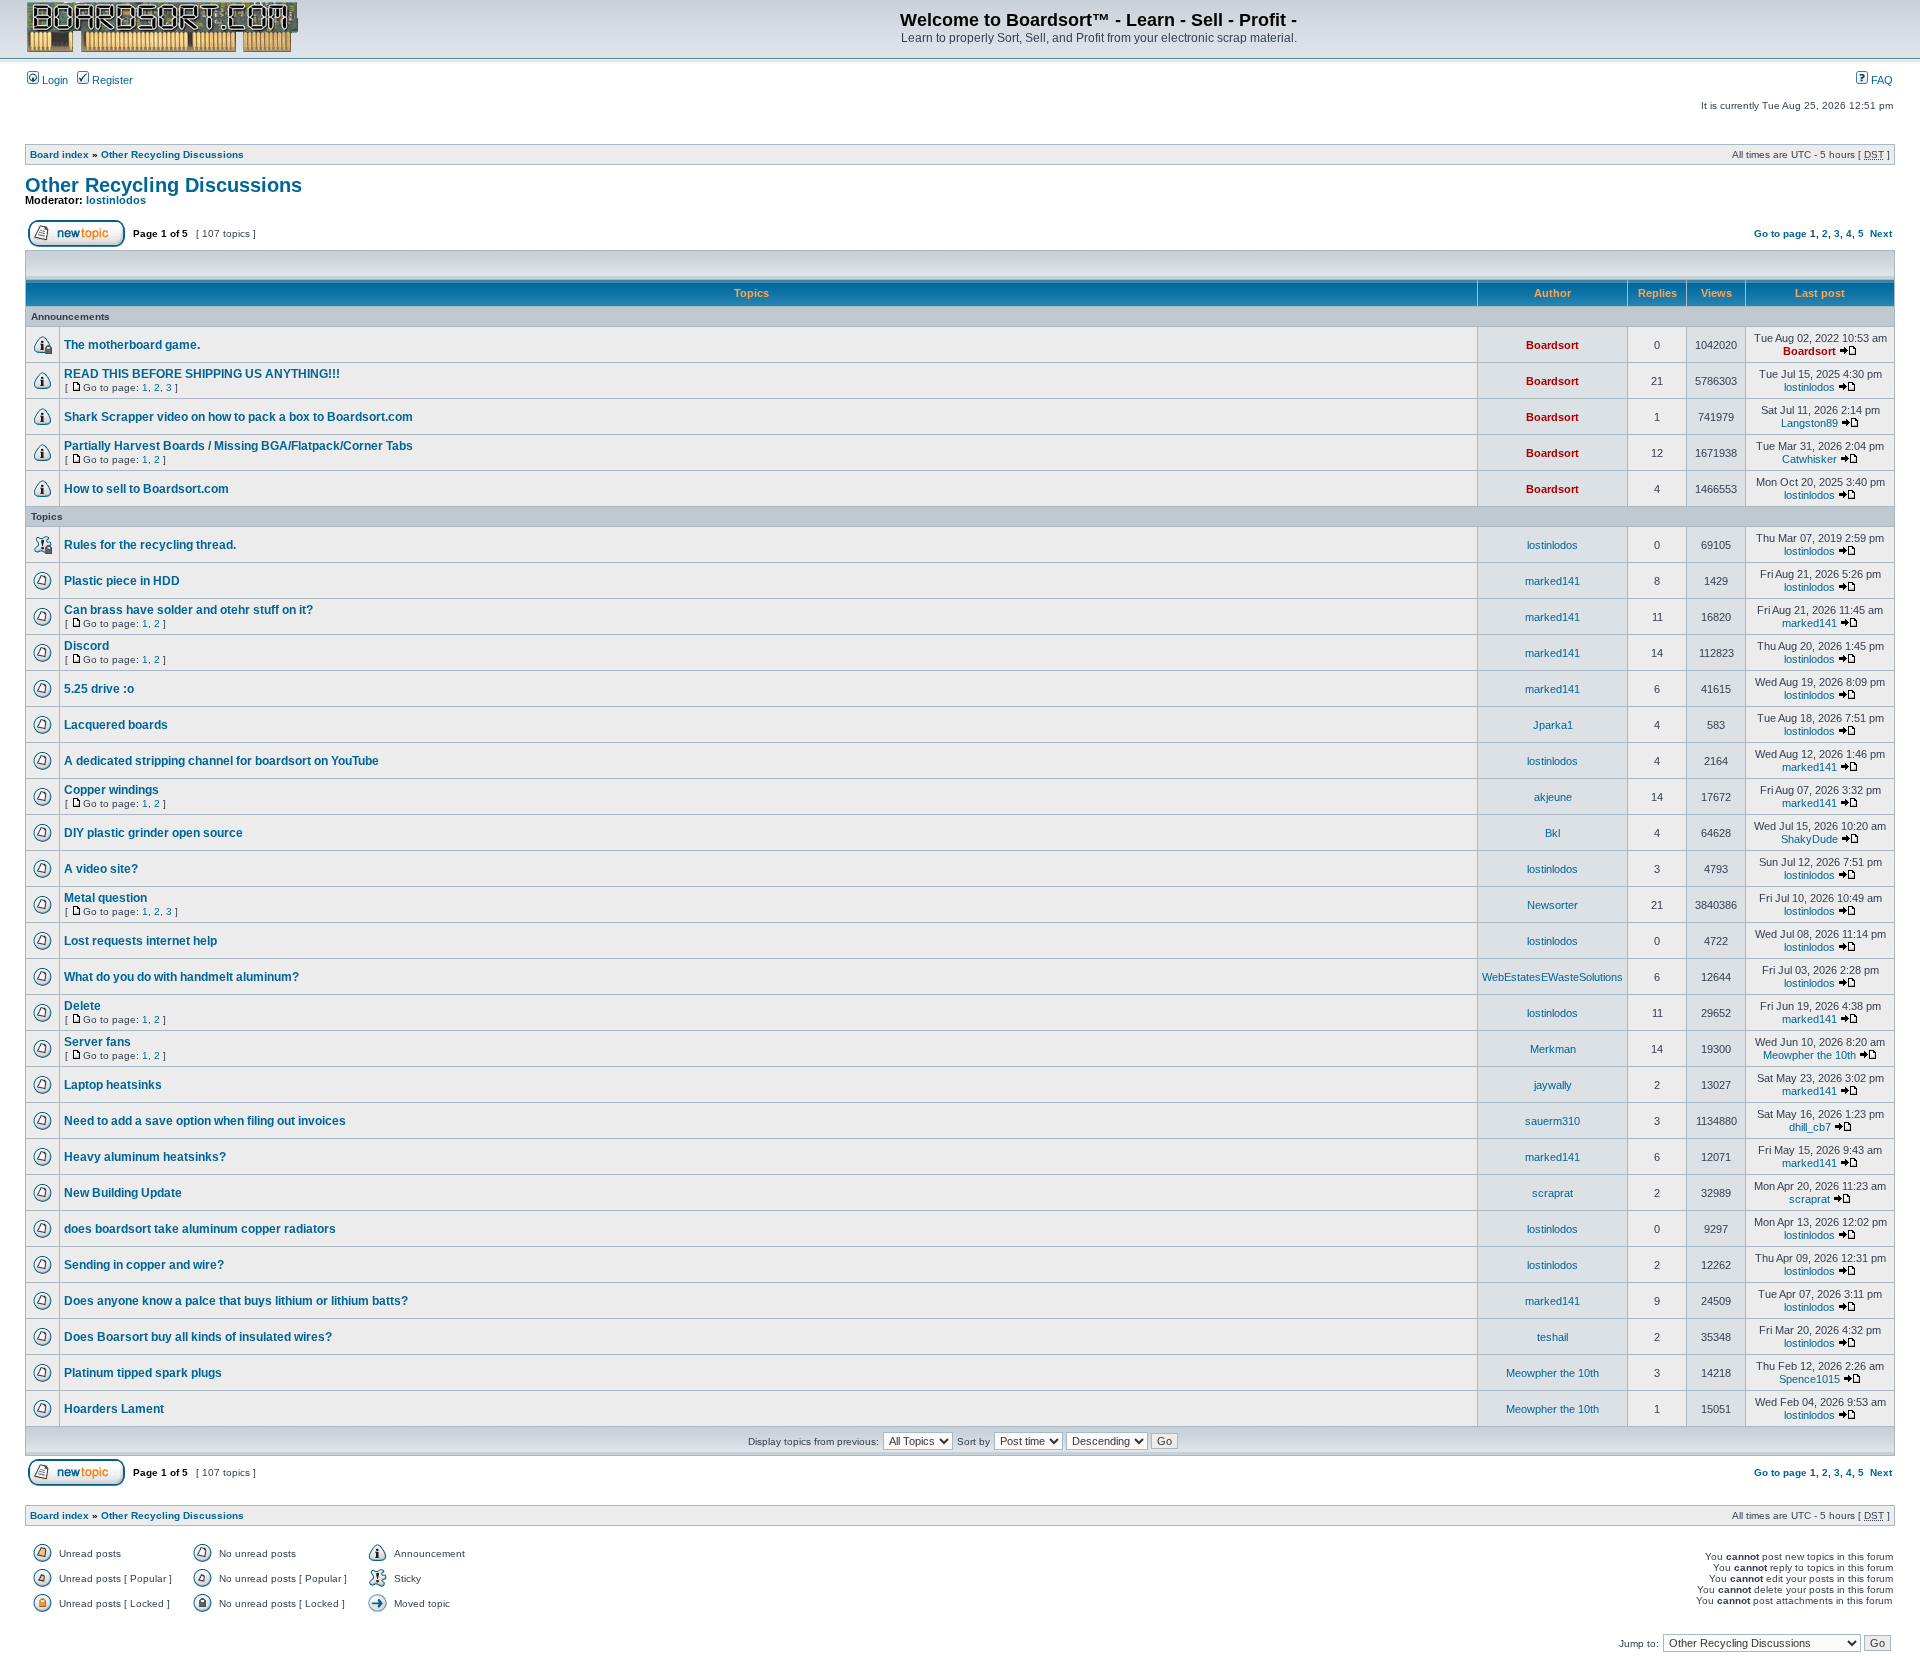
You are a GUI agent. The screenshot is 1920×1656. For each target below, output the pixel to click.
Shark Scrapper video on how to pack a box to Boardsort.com (238, 417)
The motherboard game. (132, 345)
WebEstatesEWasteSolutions (1552, 977)
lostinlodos (116, 200)
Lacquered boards (116, 725)
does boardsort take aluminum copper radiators (200, 1229)
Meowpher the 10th (1809, 1055)
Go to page (1780, 233)
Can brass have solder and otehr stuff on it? (188, 610)
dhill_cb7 (1810, 1127)
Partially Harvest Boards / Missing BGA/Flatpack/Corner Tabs (238, 446)
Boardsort (1552, 345)
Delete (82, 1006)
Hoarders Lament (114, 1409)
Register (111, 80)
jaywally (1553, 1085)
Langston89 (1809, 423)
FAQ (1880, 80)
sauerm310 (1552, 1121)
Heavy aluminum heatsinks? (145, 1157)
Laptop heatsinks (113, 1085)
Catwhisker (1809, 459)
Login (53, 80)
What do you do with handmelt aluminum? (181, 977)
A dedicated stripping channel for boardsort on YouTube (221, 761)
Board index (59, 154)
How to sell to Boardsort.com (146, 489)
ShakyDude (1809, 839)
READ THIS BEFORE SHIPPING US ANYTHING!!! (202, 374)
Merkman (1553, 1049)
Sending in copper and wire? (144, 1265)
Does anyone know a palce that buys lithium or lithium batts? (236, 1301)
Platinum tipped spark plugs (143, 1373)
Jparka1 (1553, 725)
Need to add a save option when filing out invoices (205, 1121)
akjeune (1553, 797)
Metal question (105, 898)
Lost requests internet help (140, 941)
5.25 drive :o (99, 689)
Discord (86, 646)
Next (1881, 233)
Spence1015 (1809, 1379)
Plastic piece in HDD (122, 581)
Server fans (97, 1042)
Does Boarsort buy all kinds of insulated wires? (198, 1337)
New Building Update (123, 1193)
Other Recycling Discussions (172, 154)
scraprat (1552, 1193)
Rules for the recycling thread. (150, 545)
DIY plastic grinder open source (153, 833)
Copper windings (111, 790)
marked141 (1552, 581)
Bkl (1552, 833)
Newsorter (1552, 905)
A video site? (101, 869)
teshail (1552, 1337)
